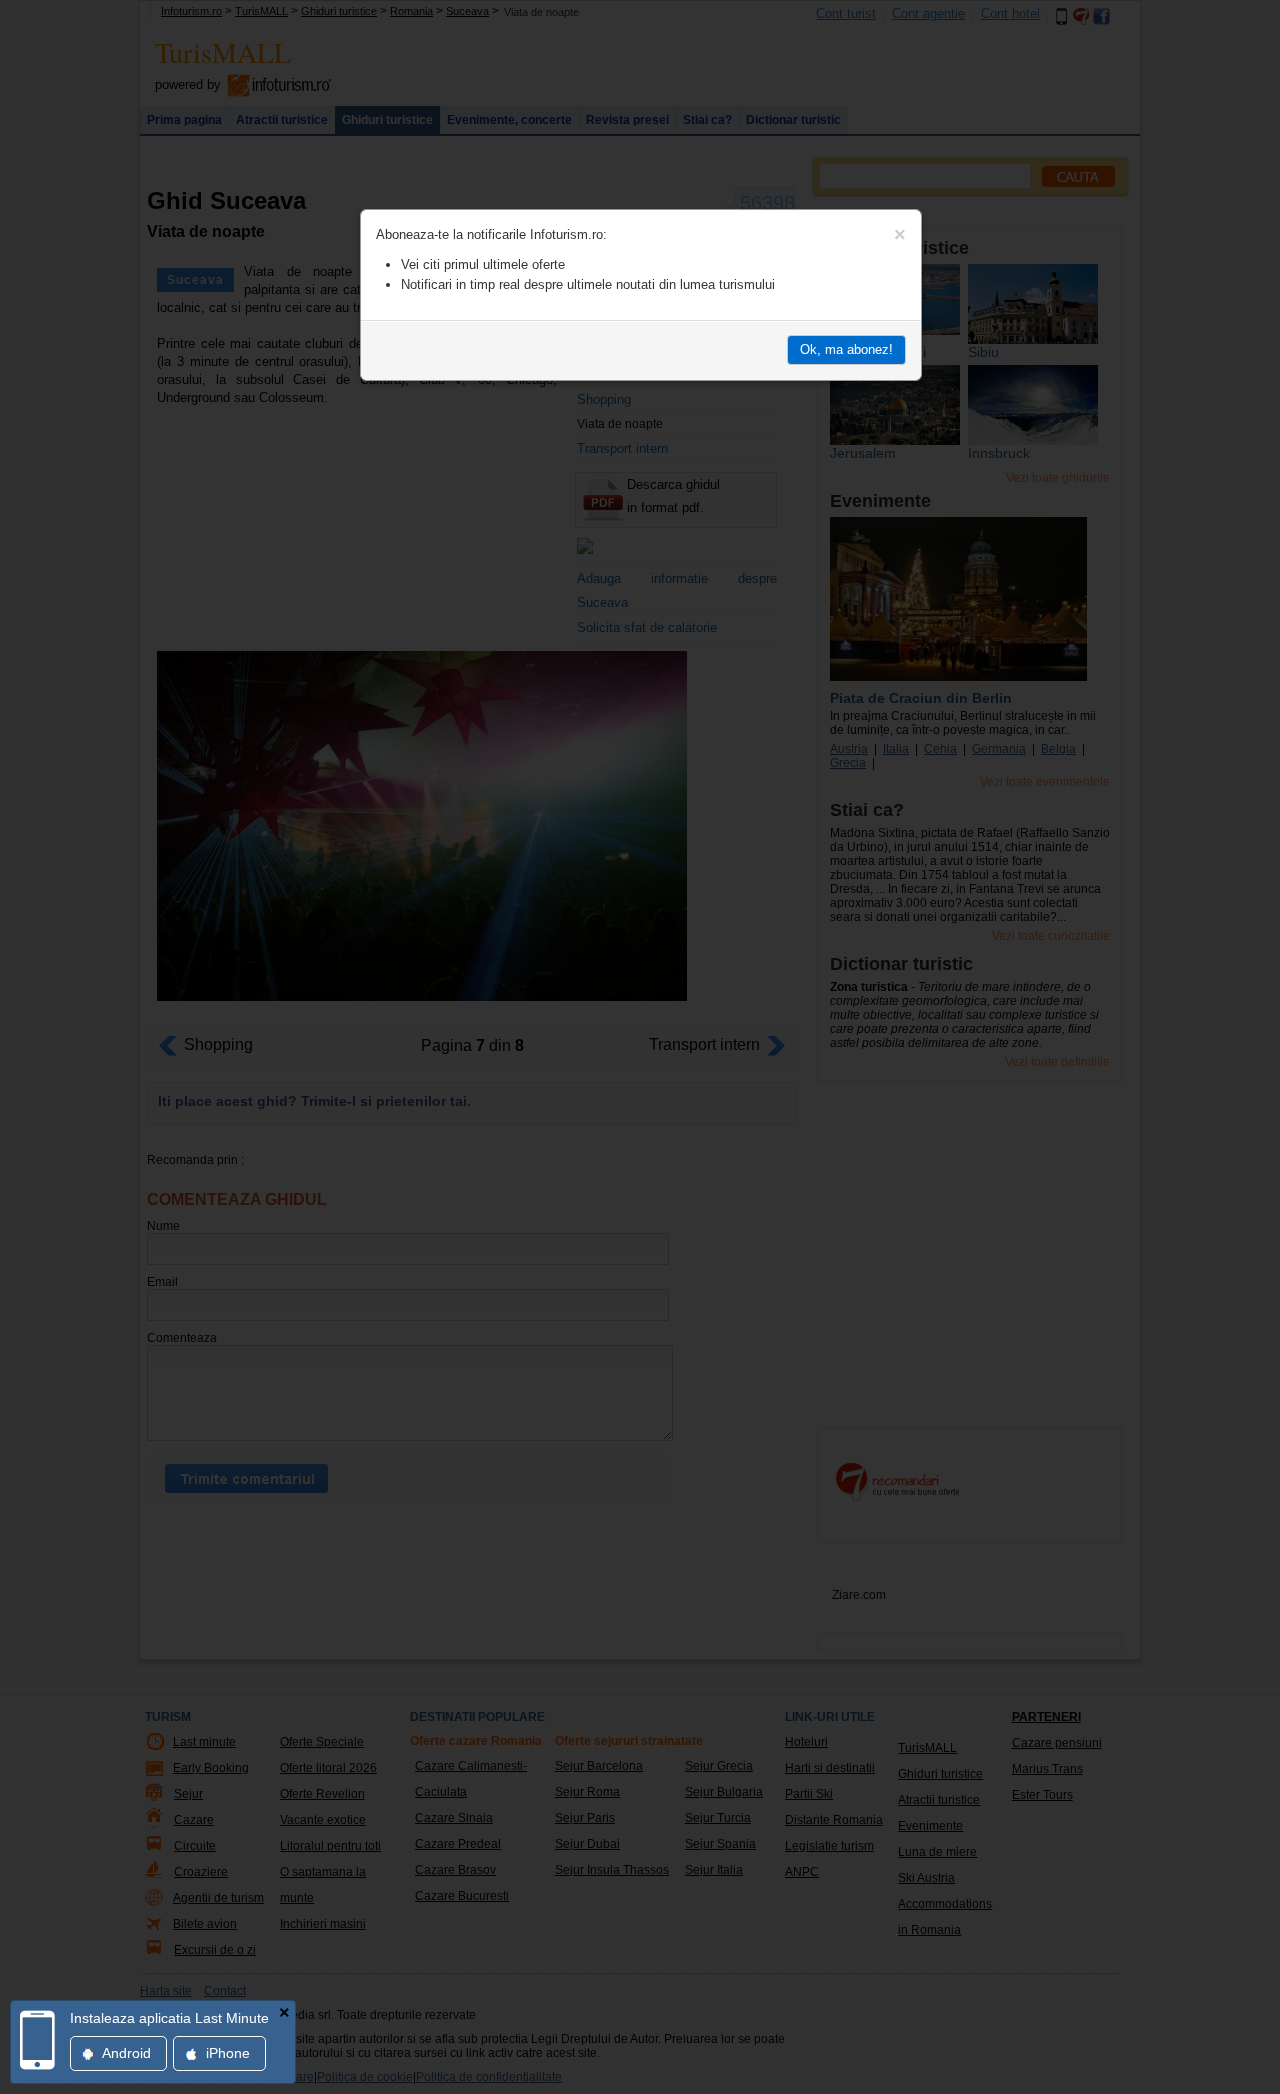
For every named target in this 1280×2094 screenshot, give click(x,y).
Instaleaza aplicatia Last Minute (169, 2018)
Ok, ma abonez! (846, 349)
